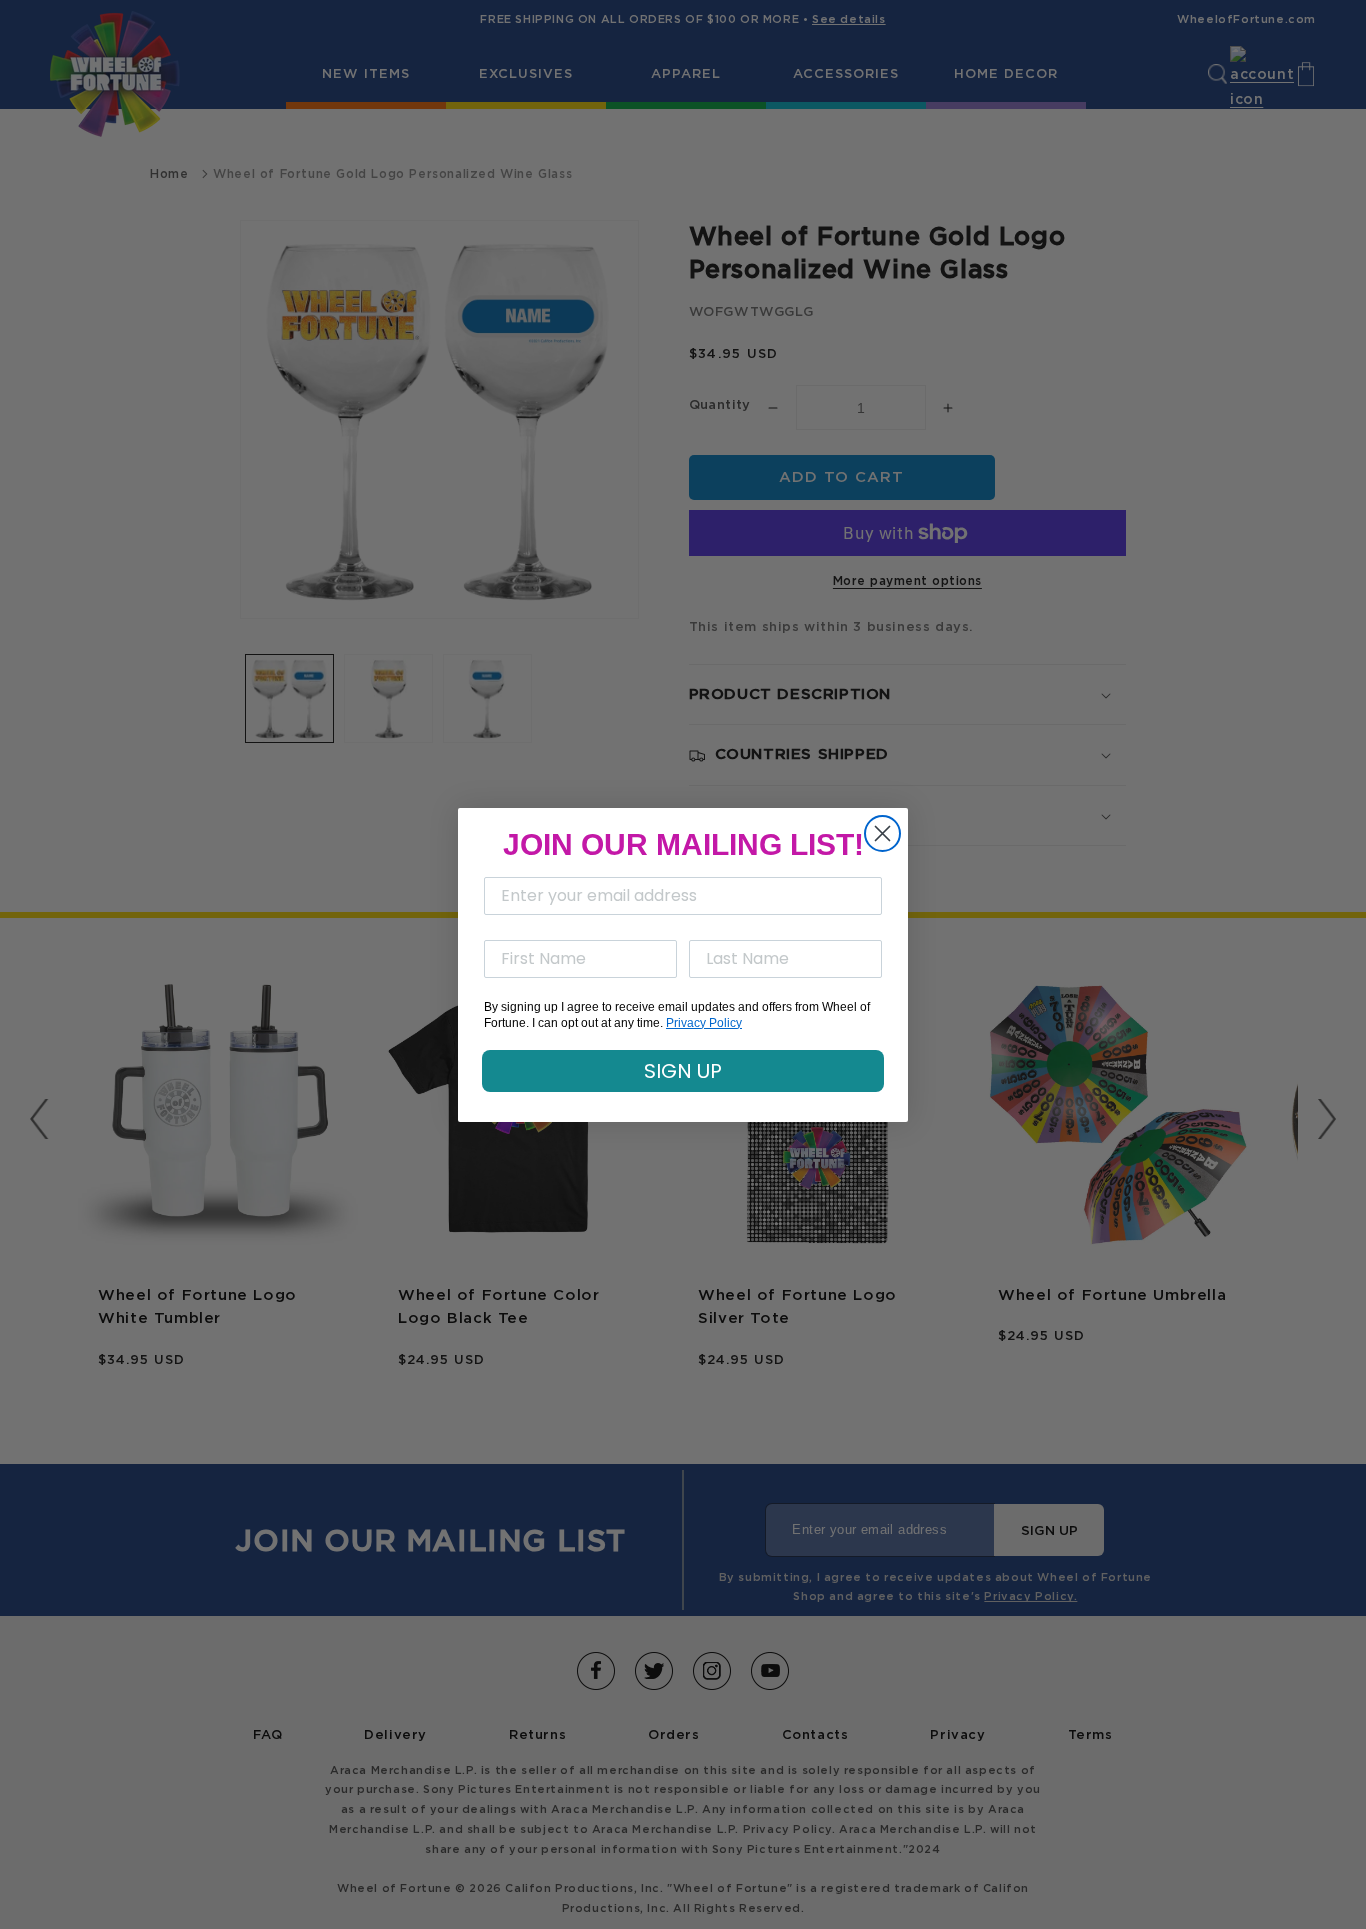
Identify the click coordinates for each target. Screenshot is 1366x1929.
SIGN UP (683, 1071)
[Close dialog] (882, 833)
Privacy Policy (704, 1023)
